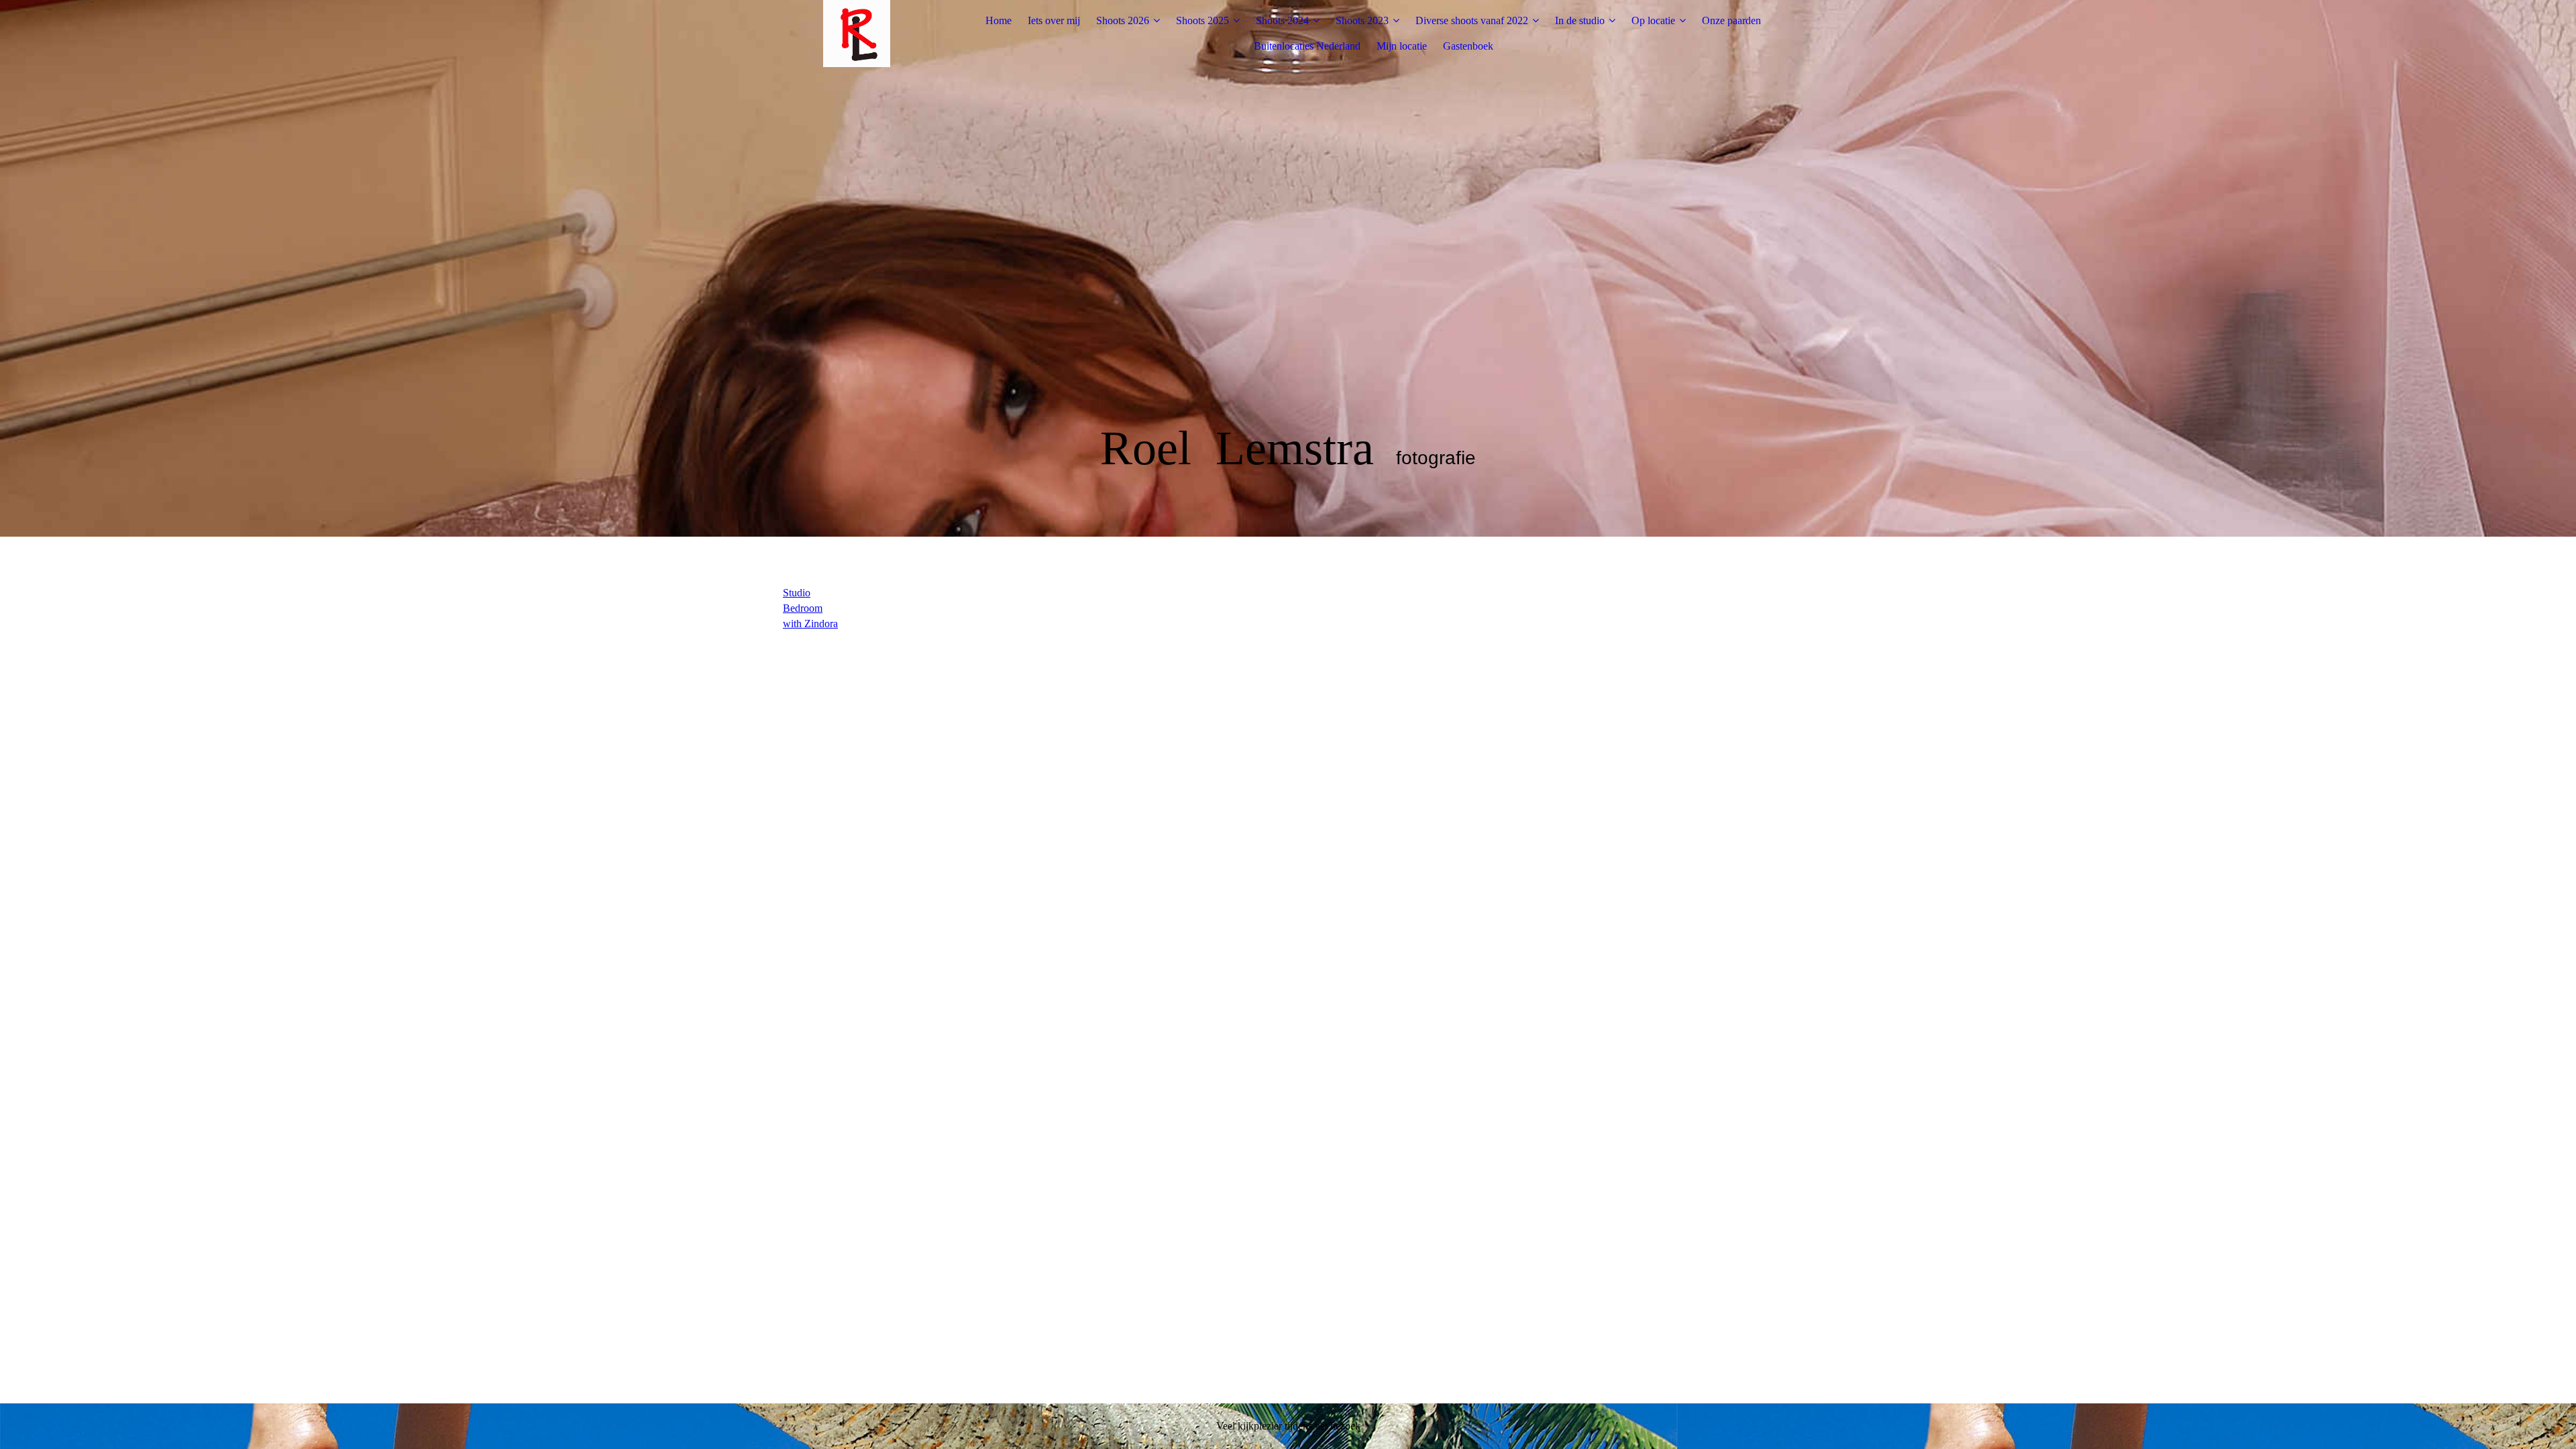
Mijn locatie (1402, 46)
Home (999, 20)
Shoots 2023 (1362, 20)
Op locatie (1653, 20)
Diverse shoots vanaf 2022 (1472, 20)
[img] (857, 34)
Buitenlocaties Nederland (1307, 46)
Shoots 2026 (1123, 20)
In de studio (1580, 20)
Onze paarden (1731, 20)
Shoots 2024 (1282, 20)
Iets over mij (1054, 20)
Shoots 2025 (1202, 20)
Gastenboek (1468, 46)
